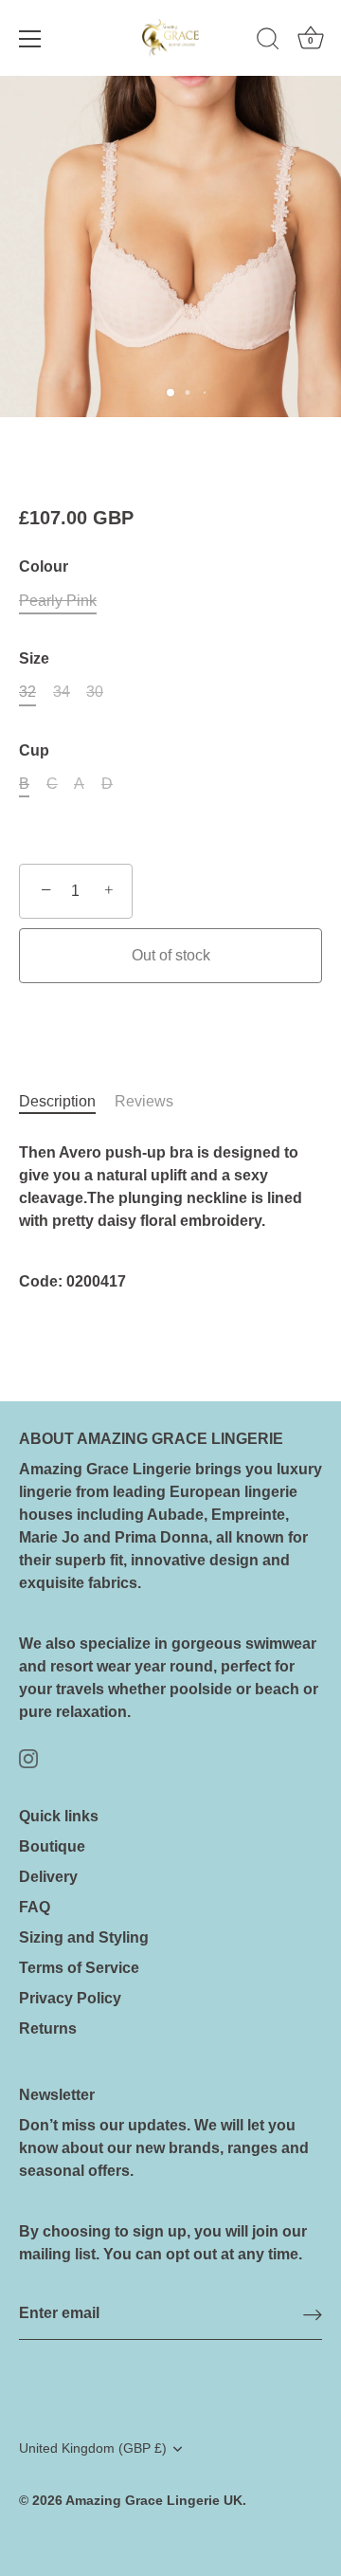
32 (27, 692)
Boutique (52, 1846)
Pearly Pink (58, 601)
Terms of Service (79, 1968)
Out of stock (171, 955)
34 (62, 692)
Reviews (144, 1101)
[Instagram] (28, 1757)
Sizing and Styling (84, 1937)
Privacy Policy (70, 1998)
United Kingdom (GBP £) (93, 2448)
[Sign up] (313, 2315)
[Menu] (30, 39)
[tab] (67, 1102)
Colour (44, 566)
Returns (48, 2028)
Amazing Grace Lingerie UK (154, 2501)
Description (57, 1101)
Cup (34, 750)
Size (34, 658)
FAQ (35, 1907)
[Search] (268, 42)
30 (95, 692)
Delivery (48, 1877)
